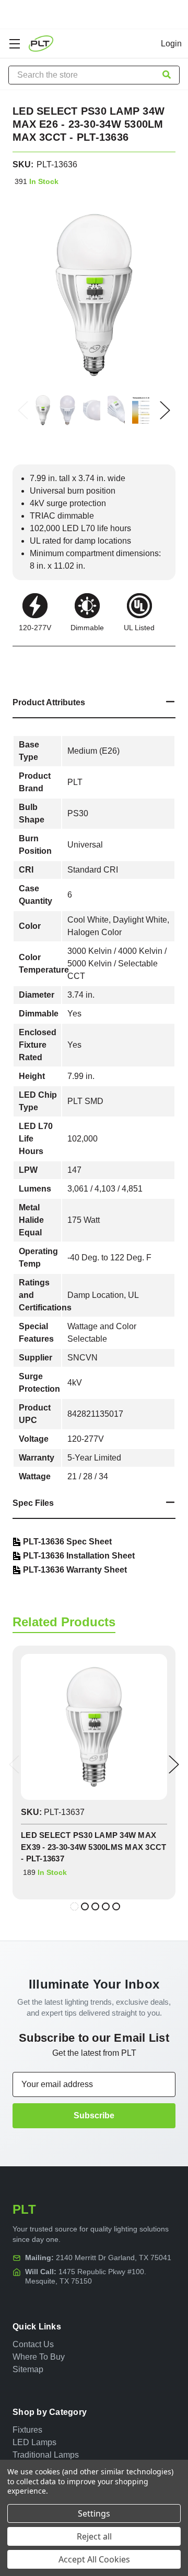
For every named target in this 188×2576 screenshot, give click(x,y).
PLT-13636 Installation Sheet (79, 1556)
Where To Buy (39, 2357)
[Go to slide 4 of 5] (106, 1906)
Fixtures (27, 2430)
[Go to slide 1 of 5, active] (74, 1906)
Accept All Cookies (94, 2559)
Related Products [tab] (64, 1622)
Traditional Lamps (46, 2455)
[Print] (55, 660)
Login (171, 44)
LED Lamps (34, 2442)
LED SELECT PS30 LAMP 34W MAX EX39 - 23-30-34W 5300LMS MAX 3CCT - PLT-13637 (93, 1847)
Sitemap (28, 2369)
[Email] (37, 660)
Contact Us (33, 2344)
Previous (23, 410)
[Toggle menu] (14, 44)
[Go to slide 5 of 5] (116, 1906)
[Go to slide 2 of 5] (85, 1906)
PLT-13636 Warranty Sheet (75, 1570)
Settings (94, 2513)
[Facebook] (18, 660)
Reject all (94, 2536)
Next (165, 410)
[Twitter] (74, 660)
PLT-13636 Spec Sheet (67, 1542)
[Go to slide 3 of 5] (95, 1906)
